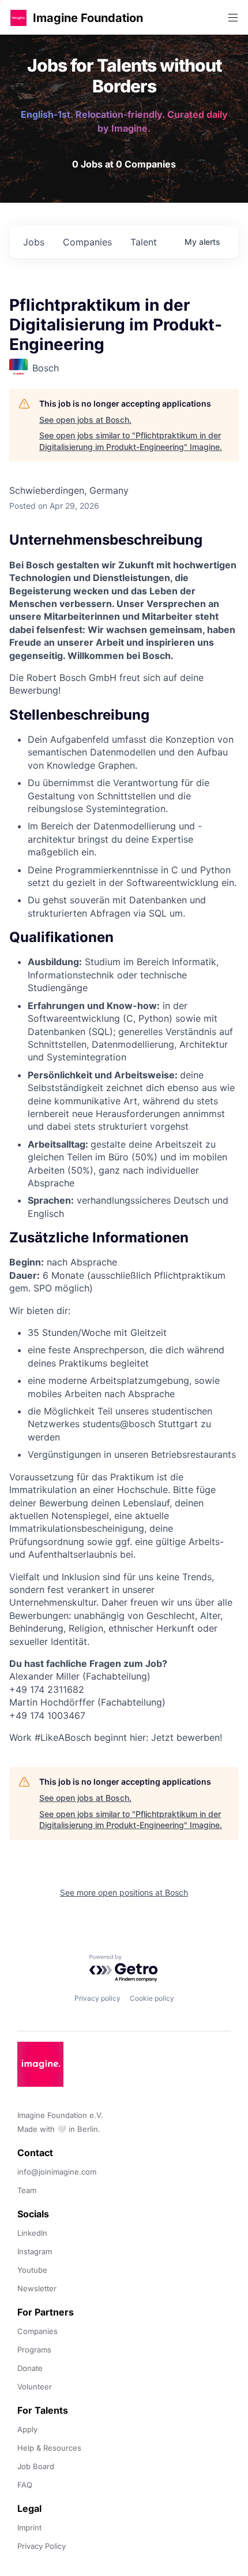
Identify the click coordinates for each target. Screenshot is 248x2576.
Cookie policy (152, 1998)
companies (87, 242)
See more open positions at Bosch (124, 1892)
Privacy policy (97, 1998)
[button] (18, 18)
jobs (34, 242)
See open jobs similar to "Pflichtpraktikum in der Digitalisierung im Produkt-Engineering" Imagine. (131, 441)
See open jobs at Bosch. (85, 420)
